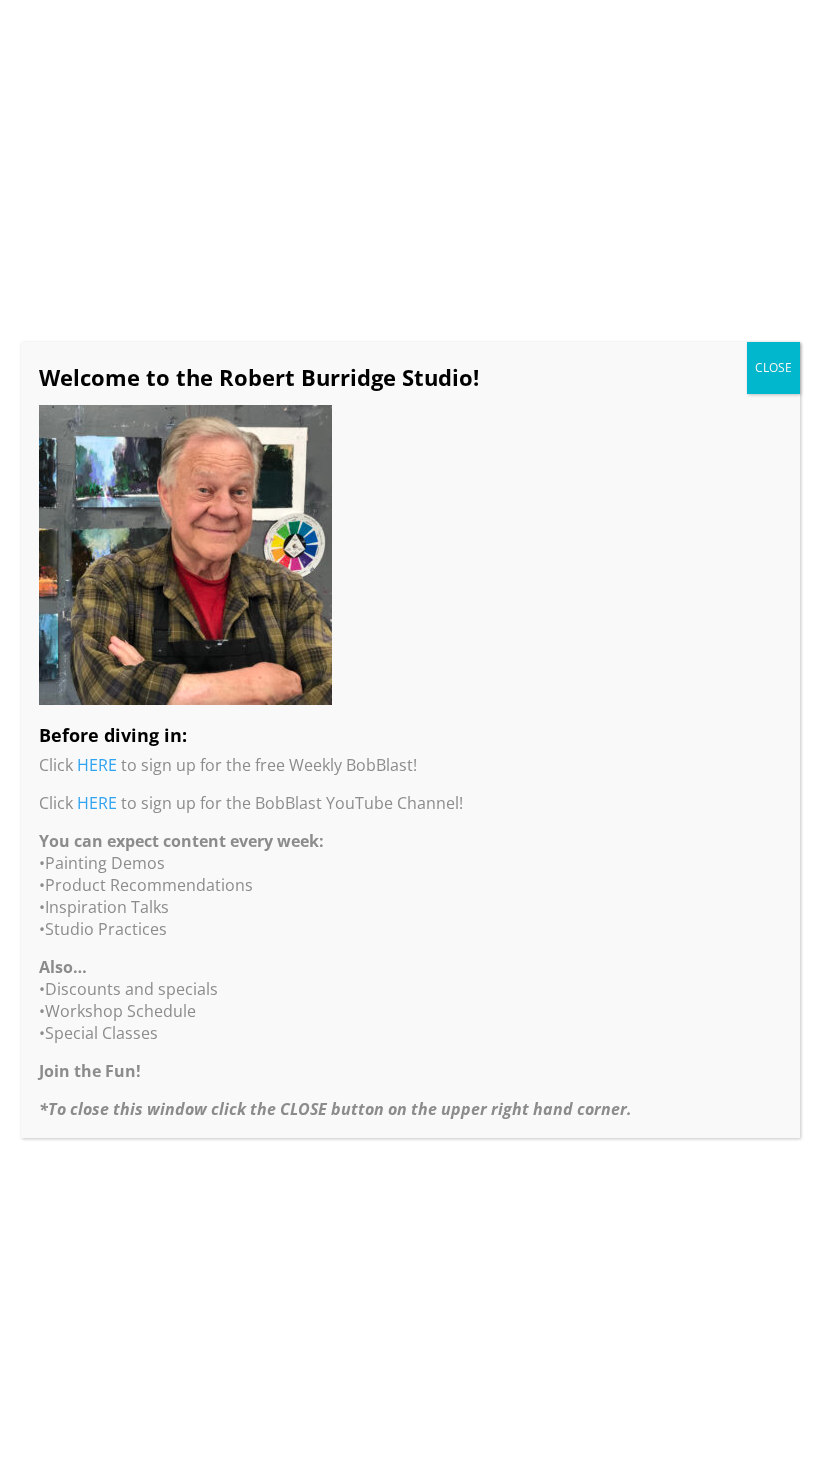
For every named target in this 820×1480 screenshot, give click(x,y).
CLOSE (773, 367)
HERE (97, 765)
